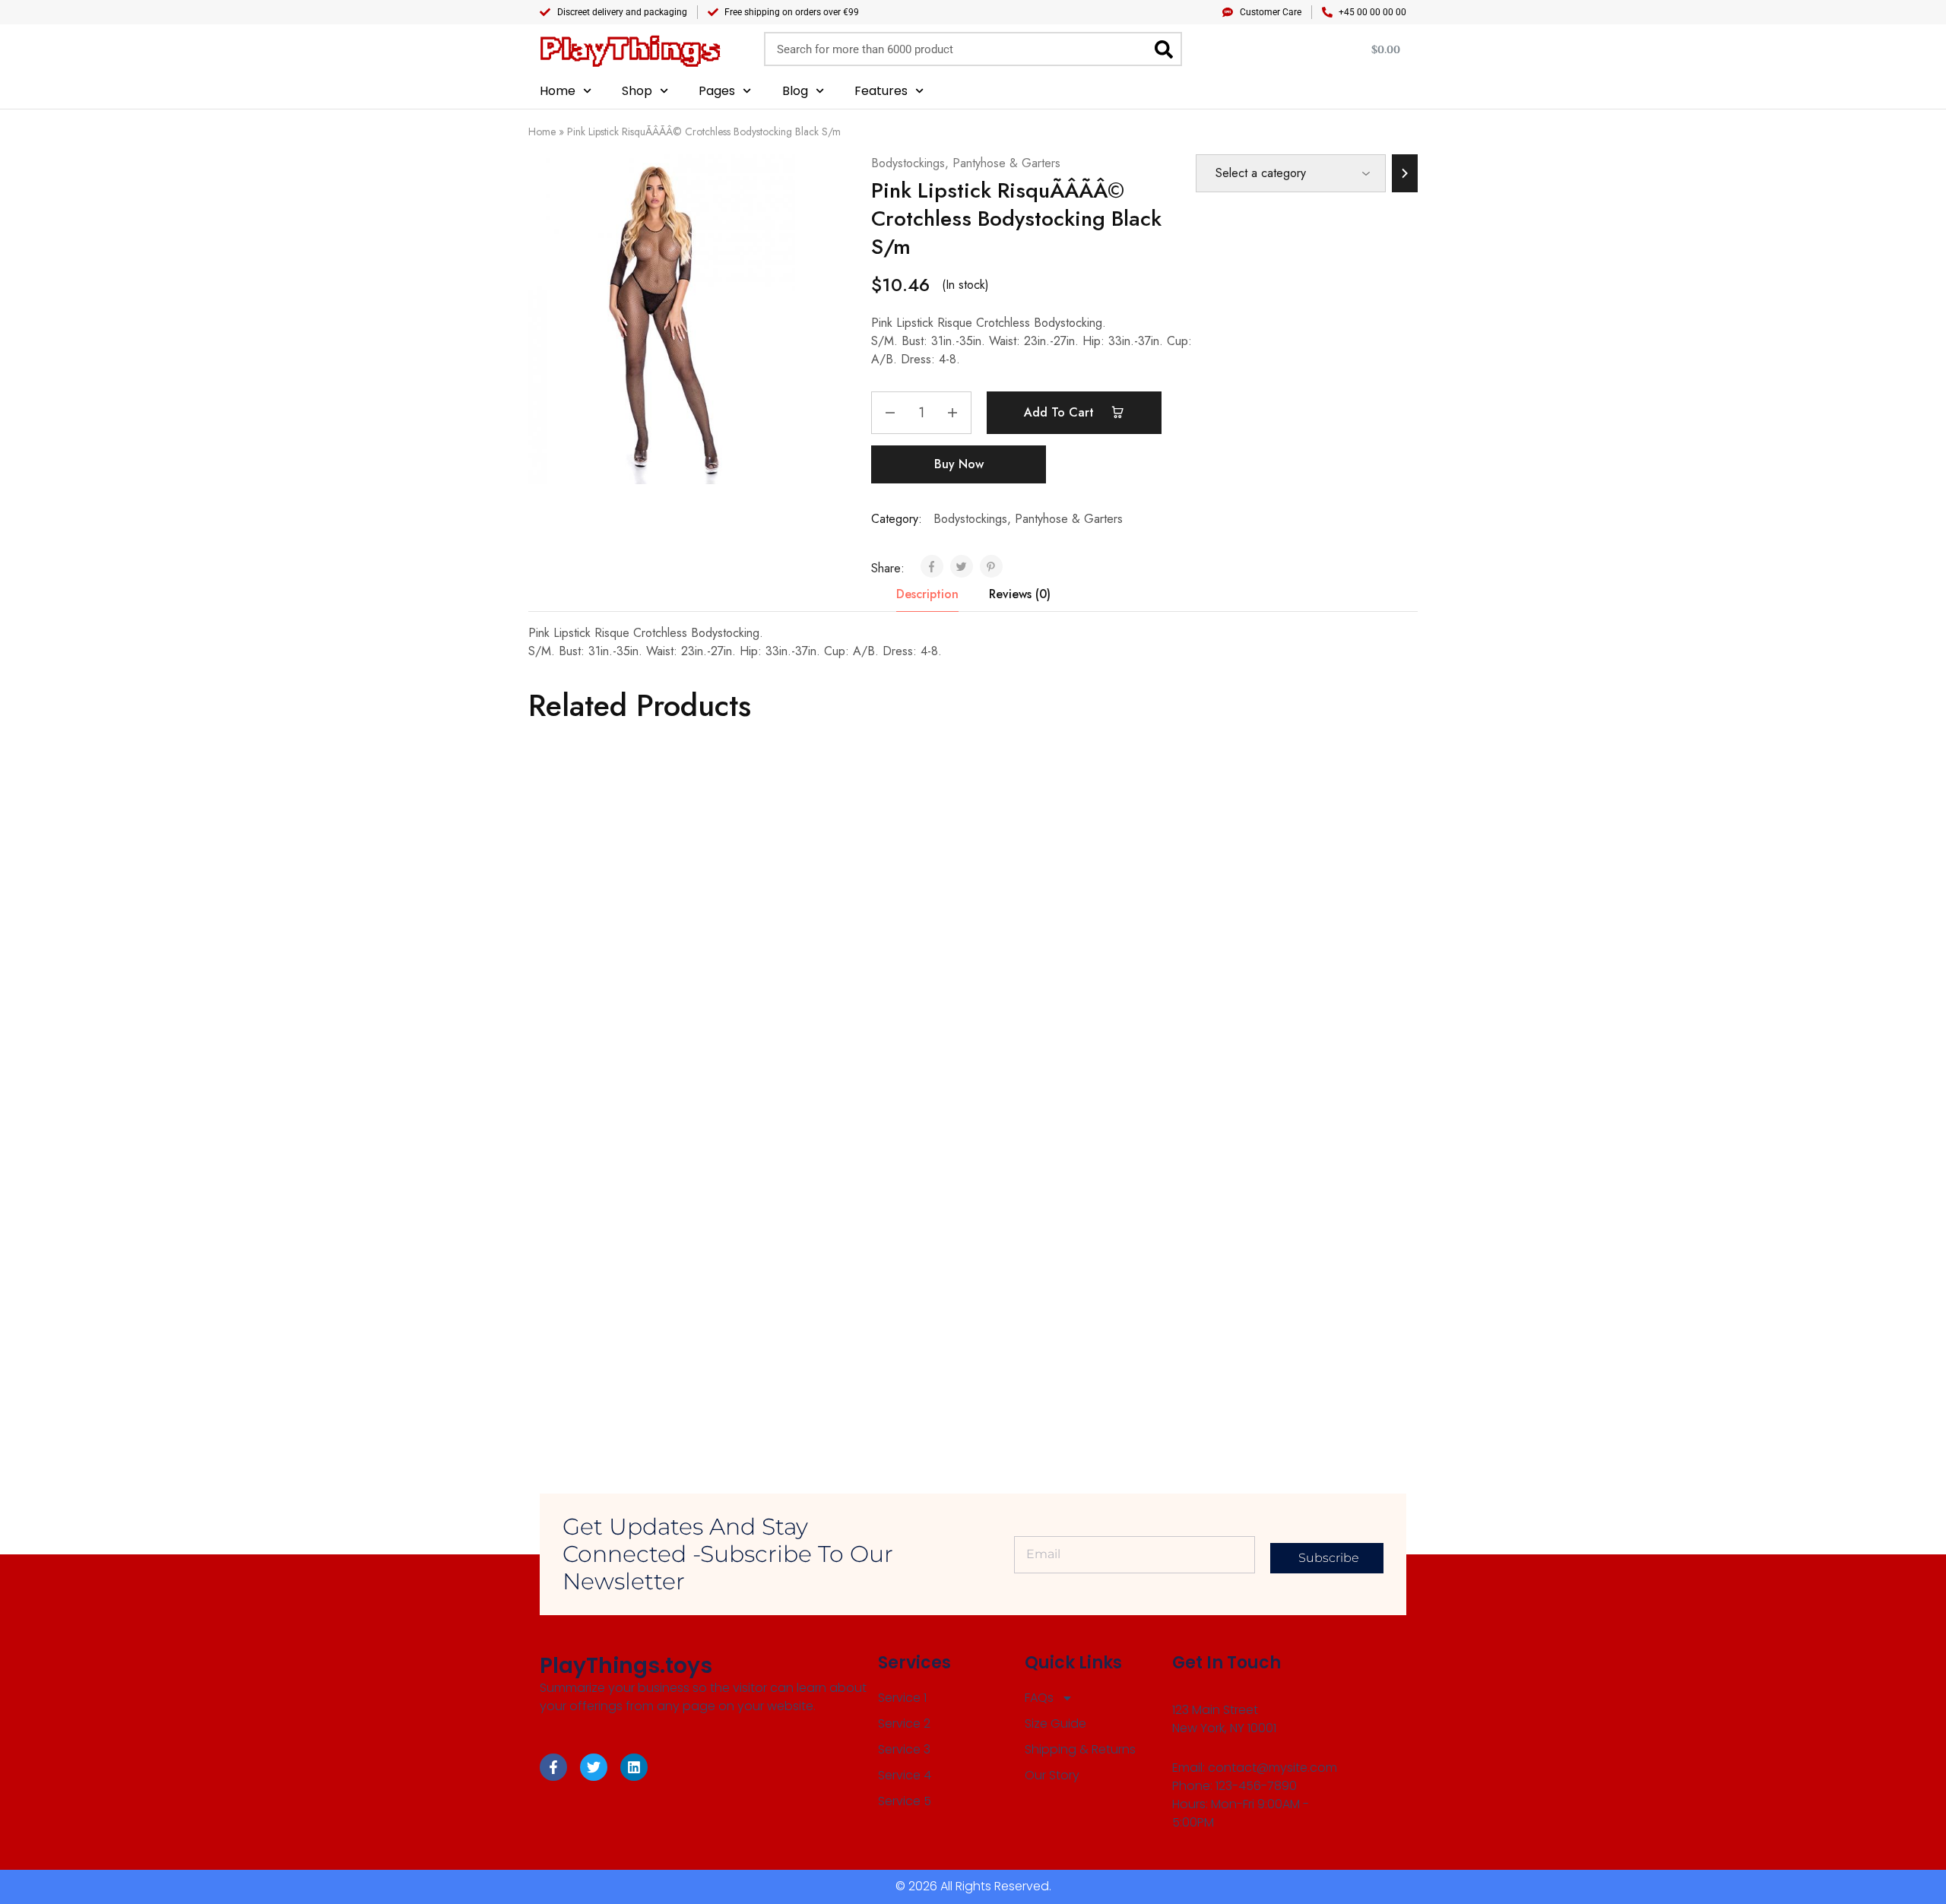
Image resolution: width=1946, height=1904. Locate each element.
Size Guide (1055, 1723)
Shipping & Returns (1080, 1749)
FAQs (1039, 1698)
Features (881, 91)
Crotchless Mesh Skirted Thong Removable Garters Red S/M (838, 1008)
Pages (717, 91)
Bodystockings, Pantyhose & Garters (966, 163)
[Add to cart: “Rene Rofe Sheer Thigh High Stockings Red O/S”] (609, 933)
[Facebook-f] (553, 1767)
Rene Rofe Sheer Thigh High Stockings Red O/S (607, 1008)
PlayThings (630, 49)
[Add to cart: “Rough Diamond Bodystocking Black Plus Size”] (1054, 1262)
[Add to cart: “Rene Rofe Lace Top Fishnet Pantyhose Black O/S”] (1054, 933)
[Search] (1163, 49)
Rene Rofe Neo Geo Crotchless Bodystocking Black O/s (838, 1336)
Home (558, 91)
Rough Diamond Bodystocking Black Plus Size (1057, 1336)
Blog (795, 91)
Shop (637, 91)
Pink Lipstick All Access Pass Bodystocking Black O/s (1272, 1008)
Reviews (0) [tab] (1020, 594)
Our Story (1052, 1775)
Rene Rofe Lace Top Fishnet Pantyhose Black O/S (1049, 1008)
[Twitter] (594, 1767)
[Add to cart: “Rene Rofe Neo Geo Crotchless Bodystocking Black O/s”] (832, 1262)
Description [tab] (927, 594)
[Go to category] (1405, 173)
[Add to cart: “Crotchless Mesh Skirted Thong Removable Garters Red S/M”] (832, 933)
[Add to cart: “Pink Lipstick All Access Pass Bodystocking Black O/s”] (1276, 933)
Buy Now (959, 464)
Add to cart (1061, 412)
